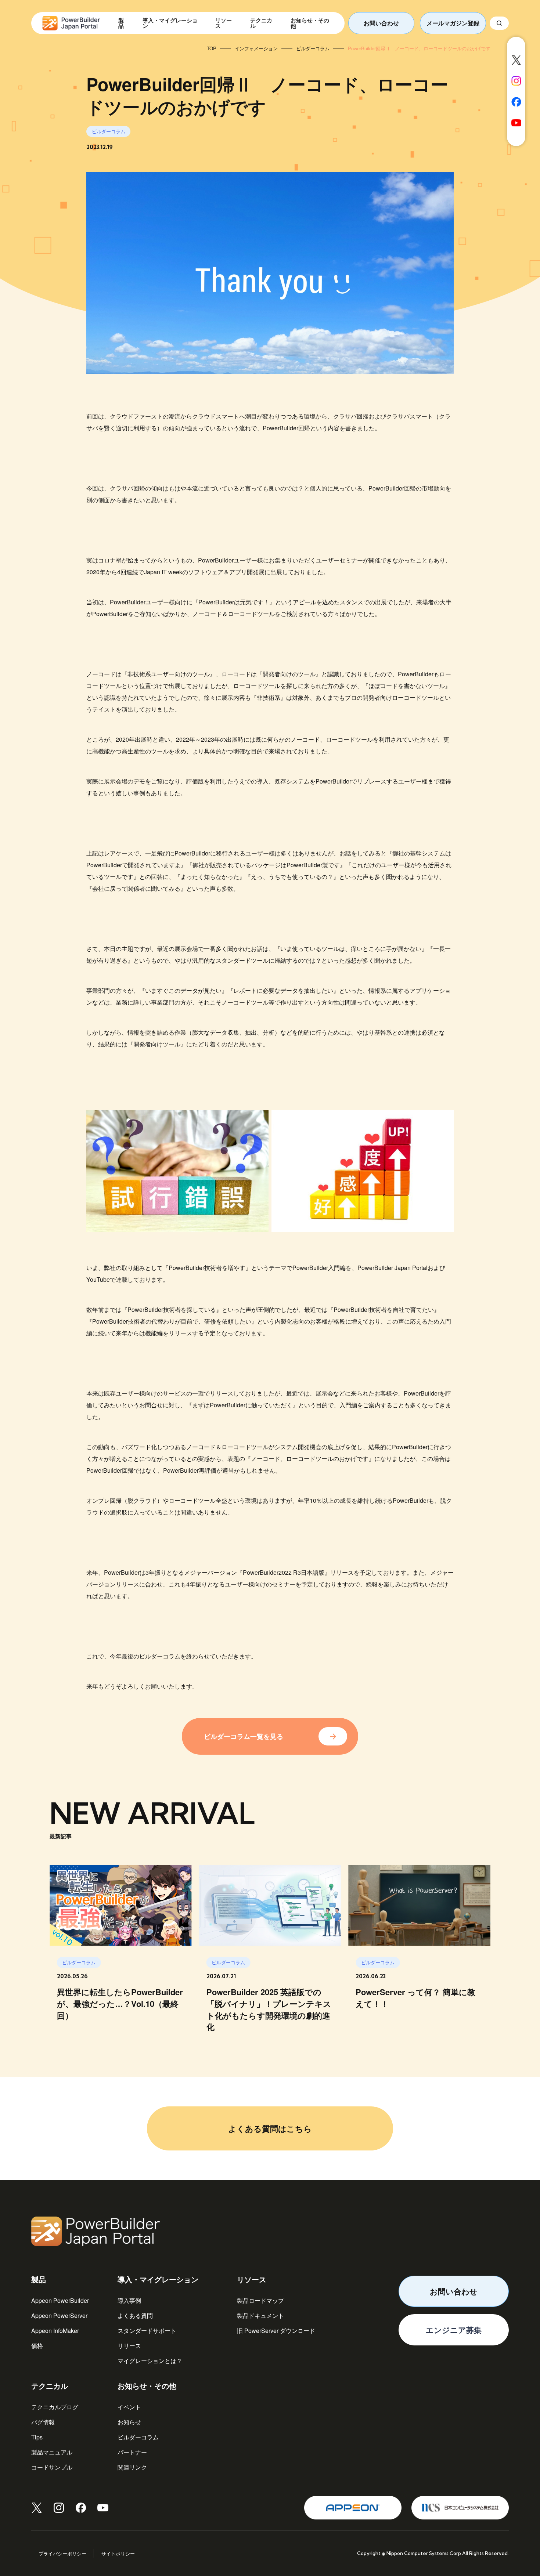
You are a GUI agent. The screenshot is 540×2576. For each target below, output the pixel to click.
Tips (37, 2437)
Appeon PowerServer (59, 2315)
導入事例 (129, 2300)
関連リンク (132, 2467)
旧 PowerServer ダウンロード (276, 2331)
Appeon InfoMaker (55, 2331)
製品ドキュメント (260, 2315)
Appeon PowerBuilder (60, 2300)
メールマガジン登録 (453, 23)
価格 (37, 2346)
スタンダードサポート (147, 2331)
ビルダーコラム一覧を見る (244, 1736)
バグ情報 (43, 2422)
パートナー (132, 2452)
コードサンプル (52, 2467)
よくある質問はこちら (270, 2128)
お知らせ (129, 2422)
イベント (129, 2407)
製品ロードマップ (260, 2300)
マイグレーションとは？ (150, 2361)
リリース (129, 2346)
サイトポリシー (118, 2553)
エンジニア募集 (454, 2330)
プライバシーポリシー (62, 2553)
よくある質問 (135, 2315)
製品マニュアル (52, 2452)
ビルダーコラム (138, 2437)
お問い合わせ (381, 23)
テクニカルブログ (55, 2407)
